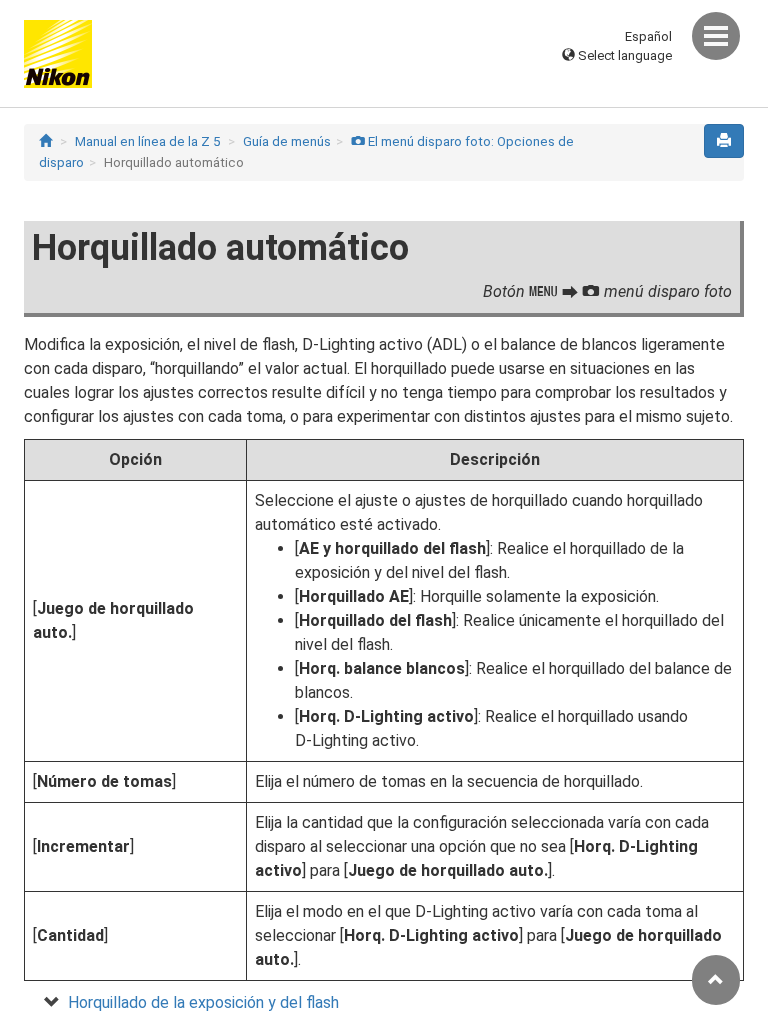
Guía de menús (287, 141)
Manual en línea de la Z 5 (147, 141)
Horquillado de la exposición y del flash (203, 1002)
